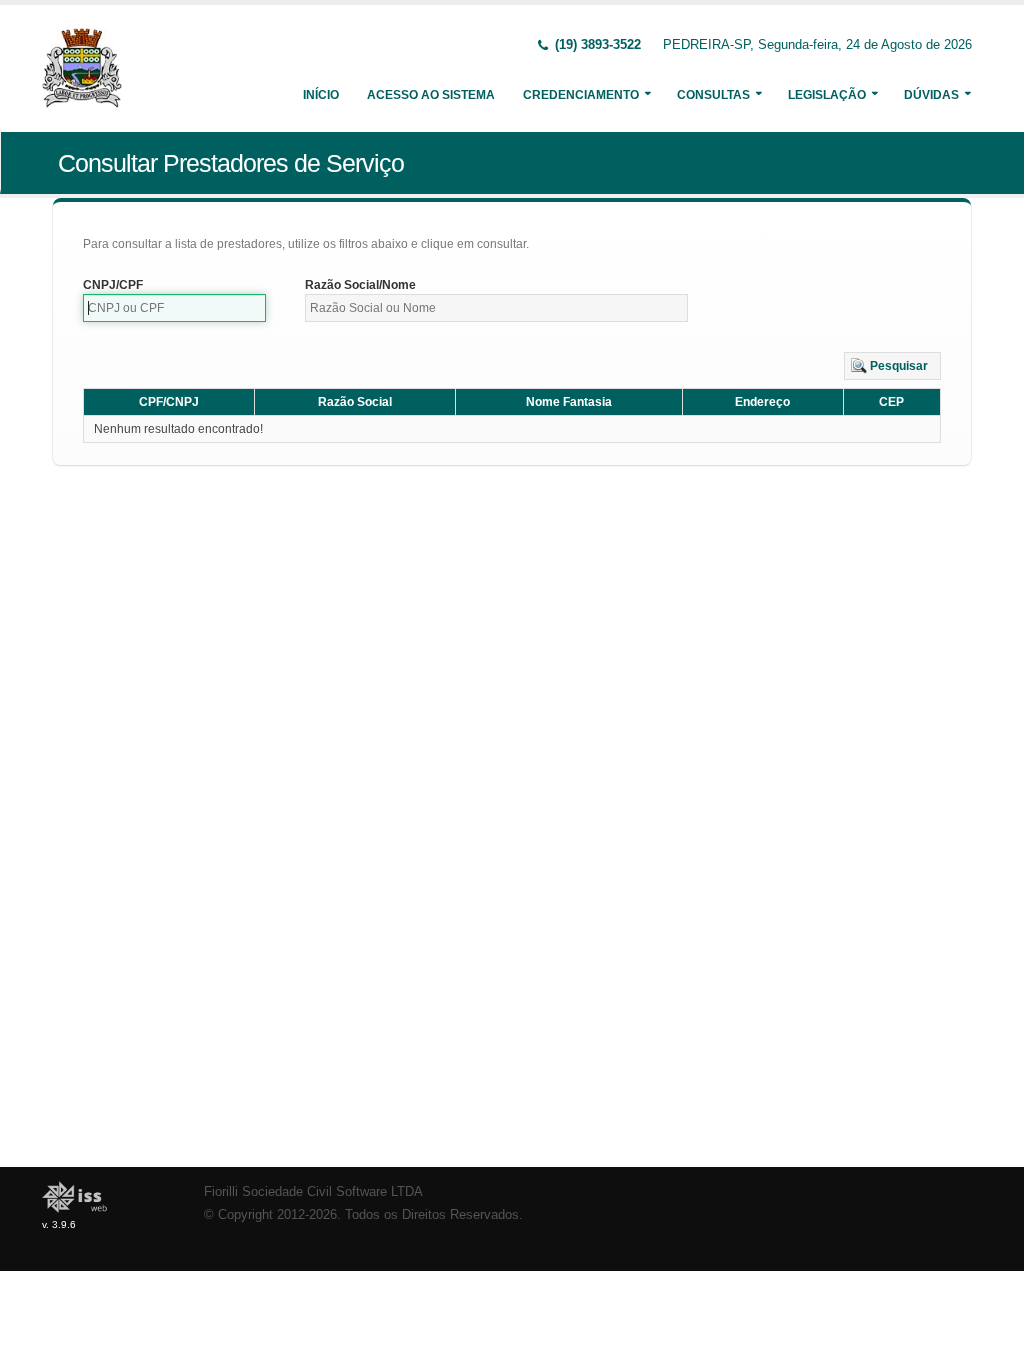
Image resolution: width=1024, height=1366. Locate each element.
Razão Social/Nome (360, 285)
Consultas (713, 95)
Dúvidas (931, 95)
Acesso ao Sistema (431, 95)
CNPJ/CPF (113, 285)
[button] (892, 366)
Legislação (827, 95)
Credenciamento (581, 95)
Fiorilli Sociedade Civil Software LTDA (313, 1192)
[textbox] (174, 308)
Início (321, 95)
